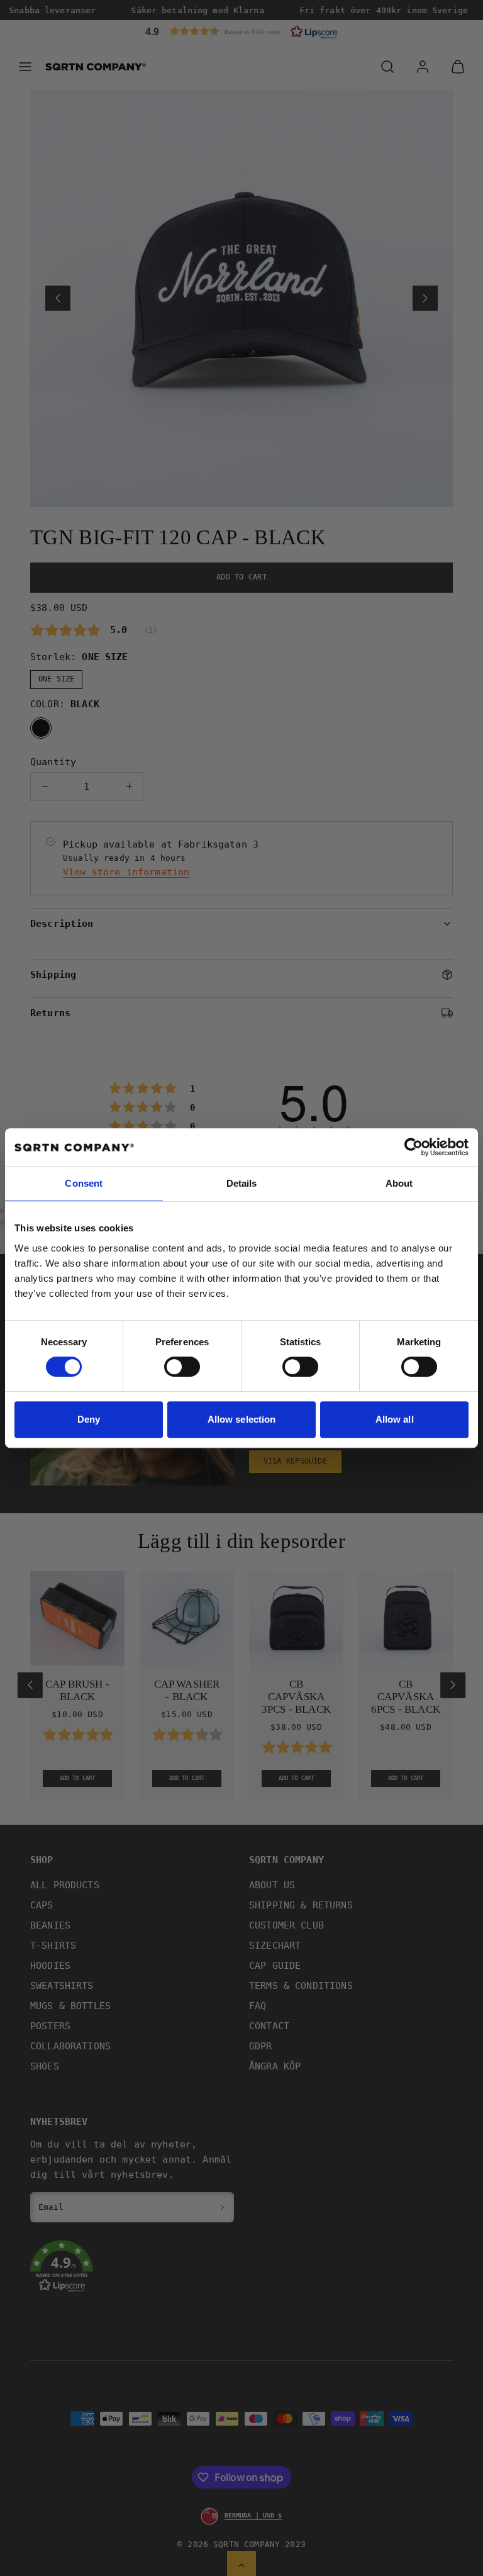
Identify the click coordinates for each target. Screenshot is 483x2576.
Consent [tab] (84, 1183)
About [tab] (399, 1183)
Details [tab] (242, 1183)
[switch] (182, 1367)
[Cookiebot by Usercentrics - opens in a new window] (414, 1147)
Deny (89, 1419)
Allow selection (242, 1419)
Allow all (395, 1419)
